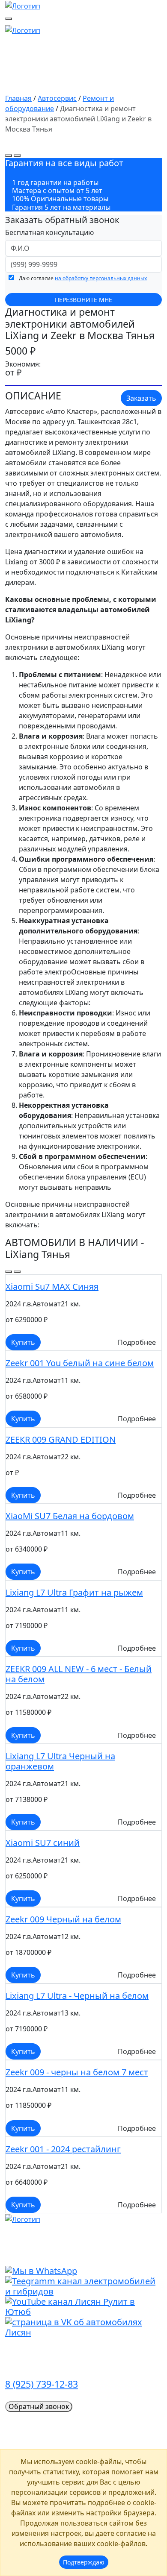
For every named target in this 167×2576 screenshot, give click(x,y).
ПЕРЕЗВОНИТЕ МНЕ (83, 300)
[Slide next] (17, 155)
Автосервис (57, 98)
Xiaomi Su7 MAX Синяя (52, 1287)
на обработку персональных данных (101, 278)
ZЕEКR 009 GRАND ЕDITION (61, 1439)
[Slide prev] (9, 155)
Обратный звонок (39, 2406)
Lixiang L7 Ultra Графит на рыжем (74, 1592)
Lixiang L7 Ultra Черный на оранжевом (60, 1761)
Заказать (141, 398)
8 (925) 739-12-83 (42, 2384)
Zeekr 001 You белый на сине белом (80, 1363)
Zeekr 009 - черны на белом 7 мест (77, 2072)
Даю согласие (82, 278)
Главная (18, 98)
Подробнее (137, 1342)
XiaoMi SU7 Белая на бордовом (70, 1516)
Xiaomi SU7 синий (43, 1843)
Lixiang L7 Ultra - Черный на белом (77, 1996)
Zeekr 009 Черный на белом (63, 1919)
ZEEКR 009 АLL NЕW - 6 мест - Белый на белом (79, 1674)
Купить (23, 1342)
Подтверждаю (84, 2562)
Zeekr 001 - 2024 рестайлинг (63, 2149)
